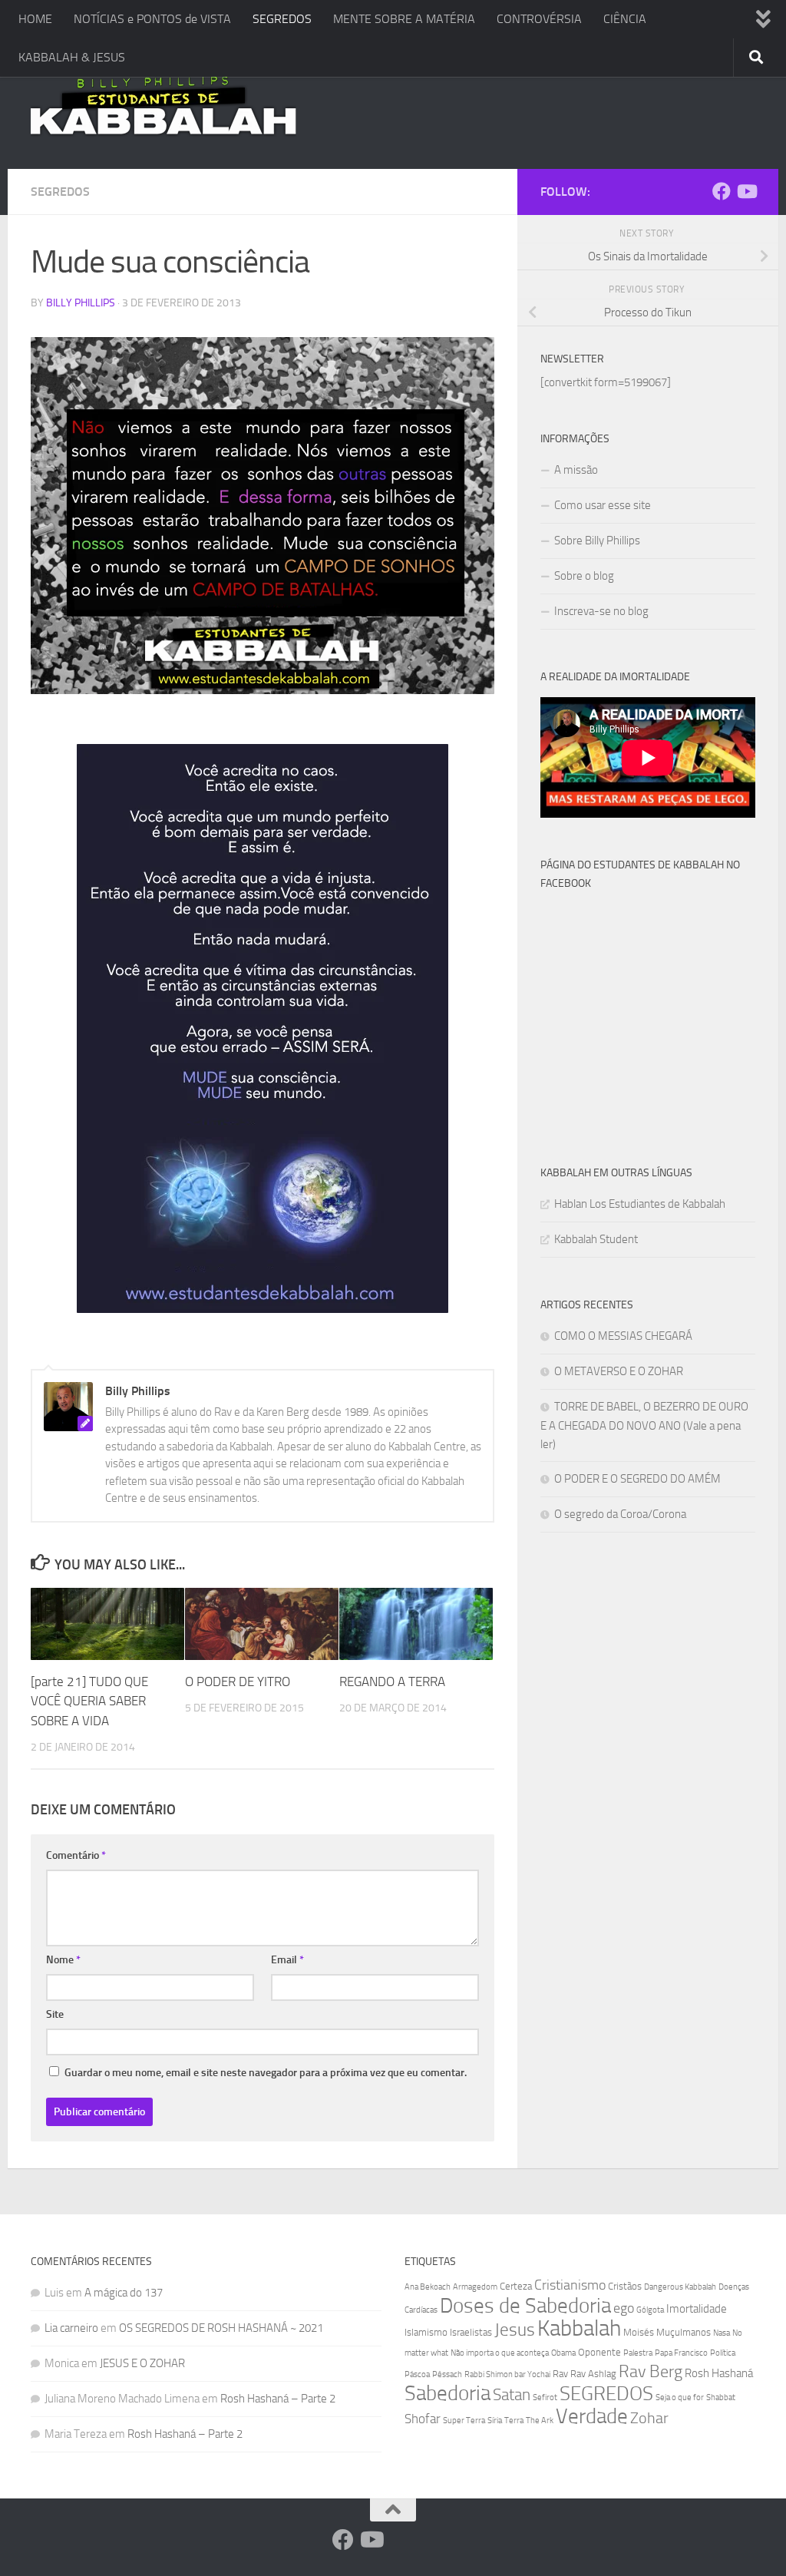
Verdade (592, 2416)
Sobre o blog (584, 576)
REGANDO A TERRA (392, 1682)
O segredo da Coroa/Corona (620, 1514)
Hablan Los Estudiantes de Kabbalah (640, 1204)
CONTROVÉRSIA (539, 19)
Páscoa (417, 2374)
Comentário (76, 1855)
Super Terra (464, 2421)
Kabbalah (579, 2328)
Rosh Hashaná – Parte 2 (278, 2399)
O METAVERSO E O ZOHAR (619, 1371)
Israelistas (471, 2332)
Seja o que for (680, 2397)
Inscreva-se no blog (601, 611)
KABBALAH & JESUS (72, 57)
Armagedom (475, 2287)
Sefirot (545, 2397)
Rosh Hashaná (719, 2373)
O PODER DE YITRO (238, 1682)
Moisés (639, 2332)
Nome (63, 1960)
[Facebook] (722, 191)
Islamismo (426, 2332)
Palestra (638, 2353)
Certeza (516, 2286)
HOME (35, 19)
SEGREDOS (282, 19)
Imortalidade (697, 2309)
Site (55, 2014)
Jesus (515, 2330)
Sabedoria (447, 2393)
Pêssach (447, 2374)
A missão (576, 470)
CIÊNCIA (625, 19)
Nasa (722, 2333)
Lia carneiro (71, 2328)
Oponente (599, 2352)
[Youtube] (746, 191)
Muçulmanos (684, 2332)
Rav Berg (651, 2371)
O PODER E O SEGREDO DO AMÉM (637, 1479)
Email (287, 1960)
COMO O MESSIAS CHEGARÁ (623, 1336)
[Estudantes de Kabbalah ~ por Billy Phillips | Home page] (163, 104)
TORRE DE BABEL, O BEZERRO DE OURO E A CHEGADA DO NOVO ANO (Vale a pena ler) (644, 1425)
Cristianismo (570, 2285)
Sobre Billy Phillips (597, 541)
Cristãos (625, 2286)
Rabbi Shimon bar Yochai (507, 2374)
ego (624, 2308)
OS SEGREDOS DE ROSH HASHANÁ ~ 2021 (221, 2328)
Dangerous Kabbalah (680, 2287)
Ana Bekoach (428, 2287)
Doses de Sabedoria (525, 2306)
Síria (495, 2421)
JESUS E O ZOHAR (142, 2363)
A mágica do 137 (124, 2293)
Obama (563, 2353)
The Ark (540, 2421)
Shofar (423, 2419)
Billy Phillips (81, 303)
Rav (560, 2374)
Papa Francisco (681, 2353)
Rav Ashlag (593, 2374)
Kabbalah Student (596, 1239)
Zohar (649, 2418)
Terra (514, 2421)
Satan (512, 2395)
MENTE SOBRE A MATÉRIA (404, 19)
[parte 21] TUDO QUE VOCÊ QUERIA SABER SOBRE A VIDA (89, 1701)
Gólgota (650, 2310)
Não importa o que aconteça (500, 2353)
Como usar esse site (603, 505)
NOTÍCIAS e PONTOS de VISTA (152, 19)
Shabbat (721, 2397)
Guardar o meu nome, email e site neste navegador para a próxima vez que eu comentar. (266, 2073)
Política (723, 2353)
